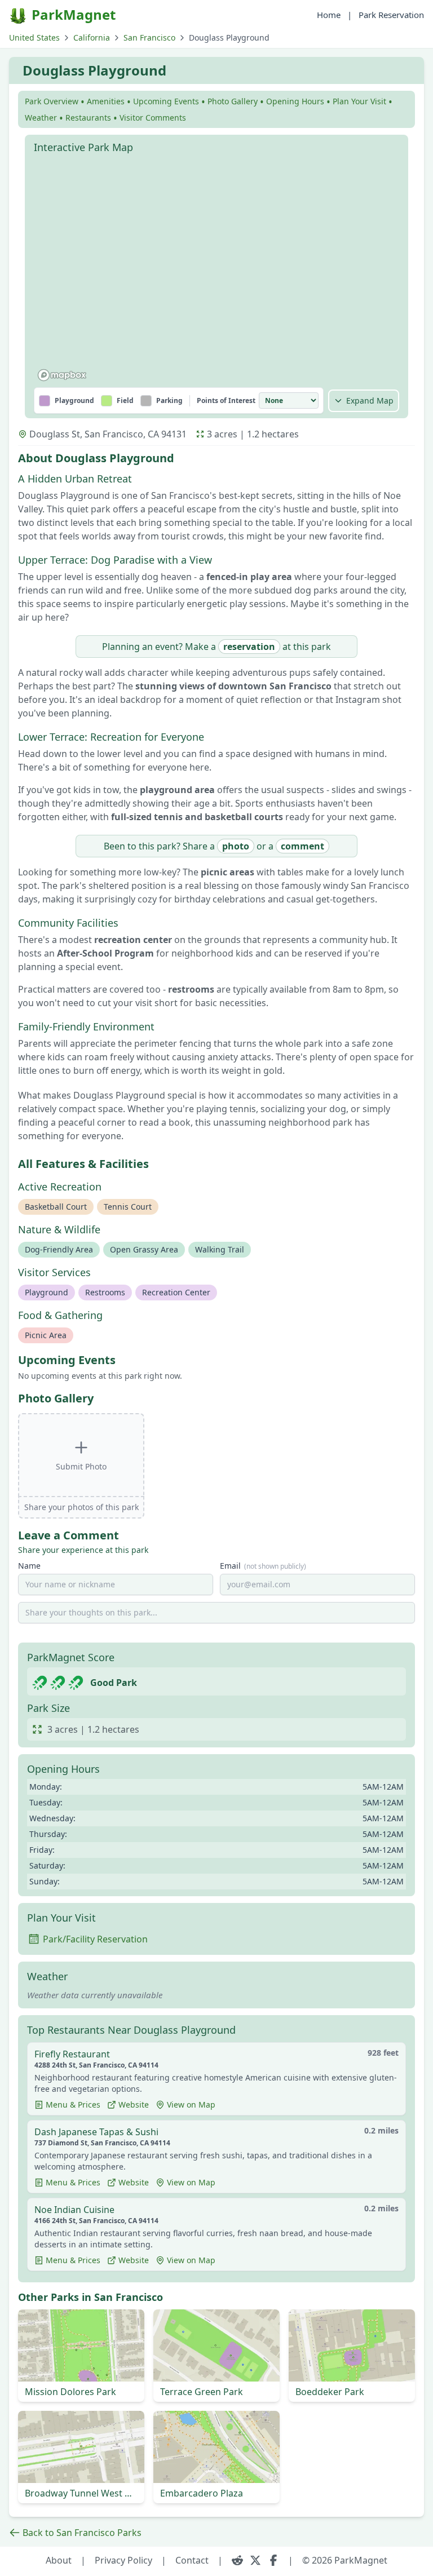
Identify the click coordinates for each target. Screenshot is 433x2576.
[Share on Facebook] (273, 2560)
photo (236, 846)
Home (329, 15)
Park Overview (52, 101)
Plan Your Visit (359, 101)
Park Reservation (391, 15)
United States (34, 37)
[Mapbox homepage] (62, 375)
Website (134, 2104)
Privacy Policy (123, 2560)
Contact (192, 2560)
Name (29, 1566)
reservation (249, 647)
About (59, 2560)
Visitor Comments (153, 118)
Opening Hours (295, 101)
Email (263, 1566)
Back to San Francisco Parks (82, 2533)
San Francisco (149, 37)
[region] (216, 272)
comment (302, 846)
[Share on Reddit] (237, 2560)
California (92, 37)
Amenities (106, 101)
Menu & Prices (73, 2104)
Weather (41, 118)
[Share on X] (255, 2560)
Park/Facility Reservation (95, 1939)
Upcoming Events (166, 101)
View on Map (191, 2104)
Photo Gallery (233, 101)
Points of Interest (226, 401)
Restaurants (88, 118)
